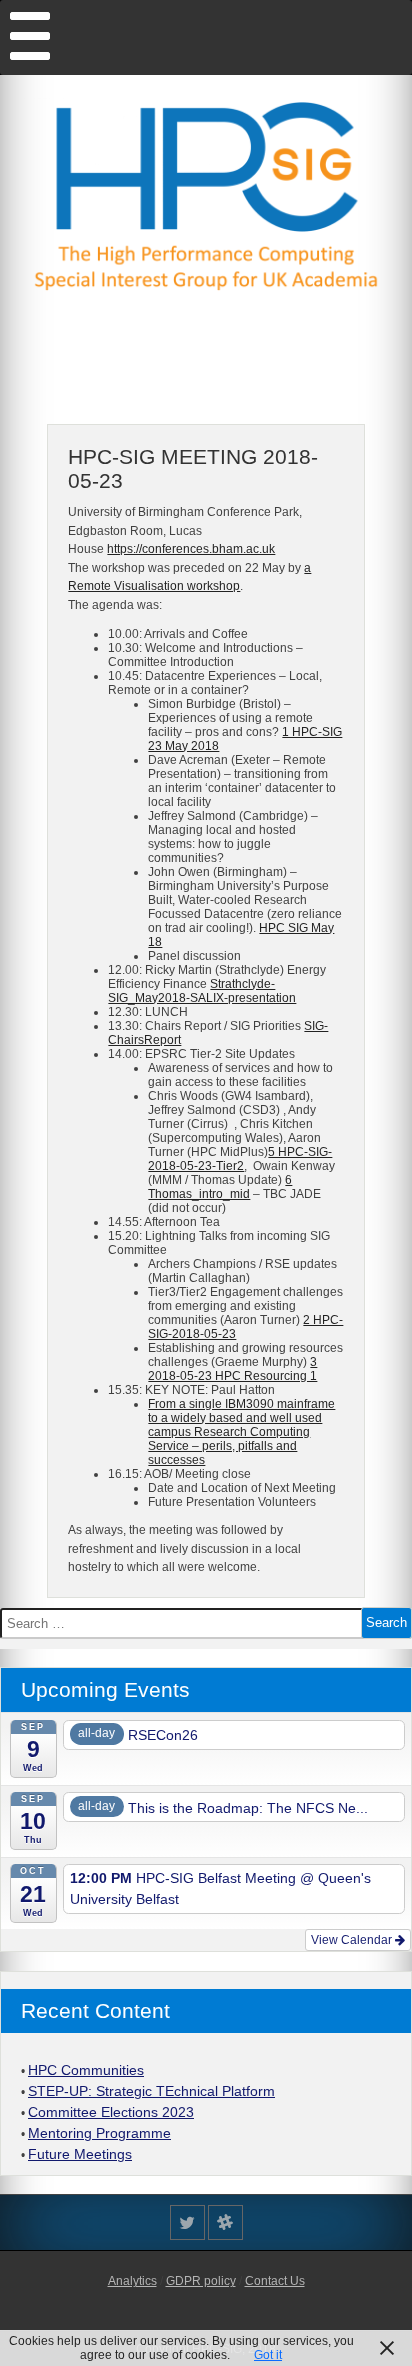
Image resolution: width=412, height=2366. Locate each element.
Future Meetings (80, 2154)
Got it (268, 2355)
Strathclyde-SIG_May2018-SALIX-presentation (202, 991)
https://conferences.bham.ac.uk (191, 549)
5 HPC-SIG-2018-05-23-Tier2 (240, 1159)
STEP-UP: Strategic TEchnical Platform (151, 2091)
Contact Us (275, 2281)
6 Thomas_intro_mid (220, 1187)
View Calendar (353, 1940)
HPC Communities (86, 2070)
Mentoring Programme (99, 2133)
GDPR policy (201, 2281)
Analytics (132, 2281)
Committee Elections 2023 (111, 2112)
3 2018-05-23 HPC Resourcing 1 (232, 1369)
